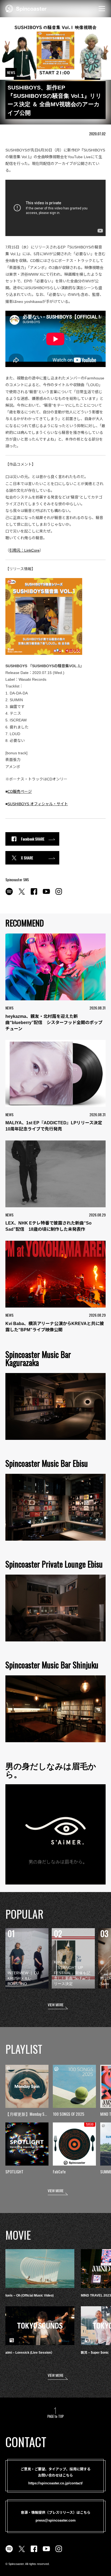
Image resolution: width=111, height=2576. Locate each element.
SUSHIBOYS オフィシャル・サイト (38, 804)
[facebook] (34, 894)
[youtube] (46, 894)
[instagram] (59, 894)
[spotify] (9, 894)
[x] (22, 894)
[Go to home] (26, 8)
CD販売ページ (20, 791)
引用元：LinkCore (24, 550)
